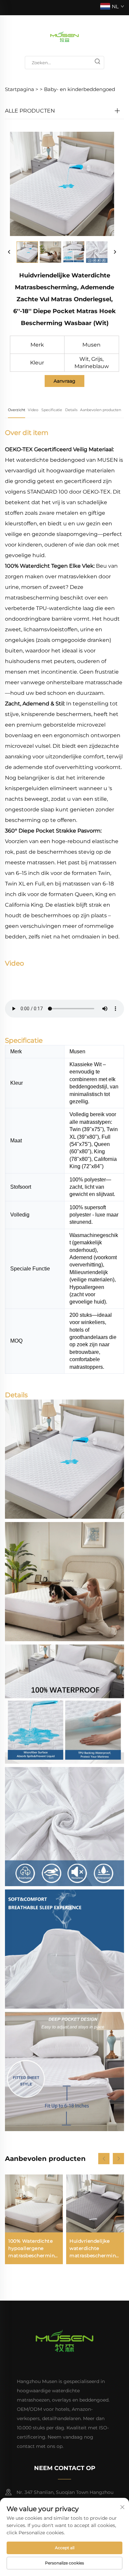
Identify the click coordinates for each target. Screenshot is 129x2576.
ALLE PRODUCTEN (30, 111)
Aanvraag (64, 381)
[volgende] (115, 252)
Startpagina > (22, 89)
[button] (104, 2159)
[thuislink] (64, 36)
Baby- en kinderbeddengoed (80, 89)
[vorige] (9, 252)
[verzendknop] (97, 63)
